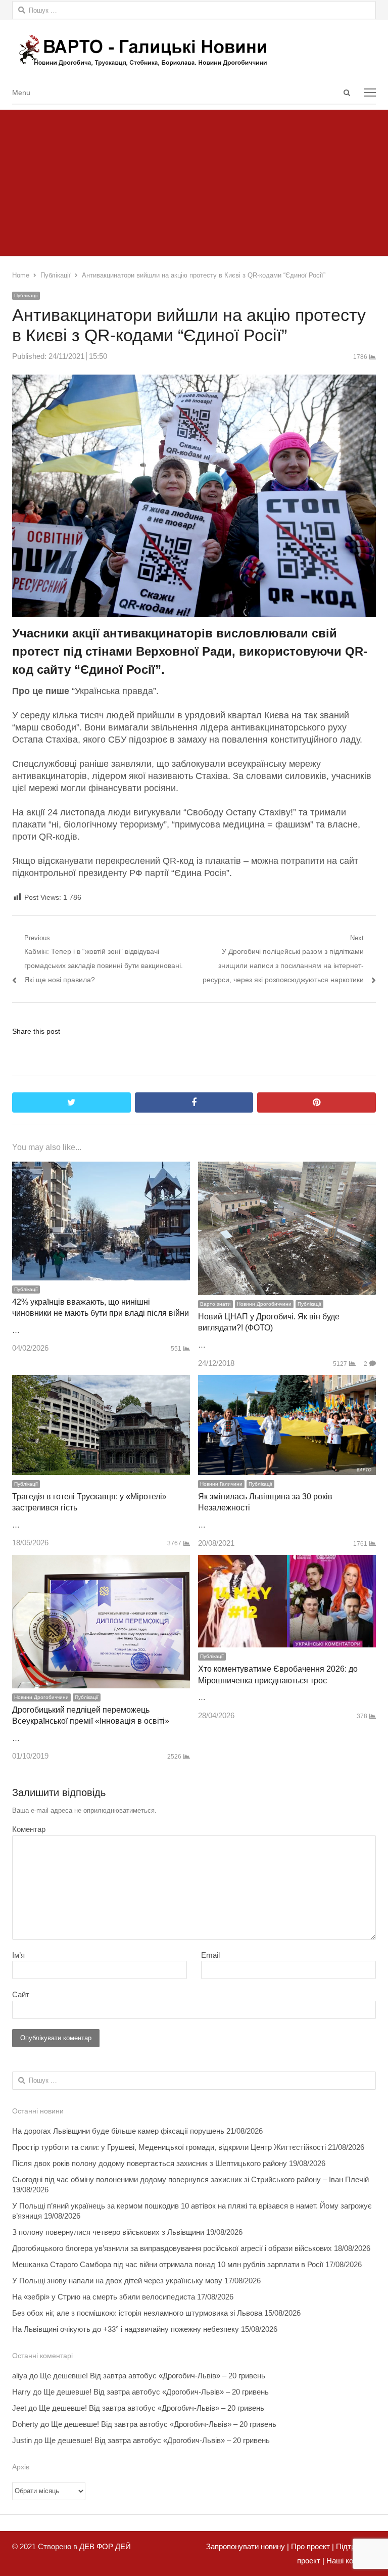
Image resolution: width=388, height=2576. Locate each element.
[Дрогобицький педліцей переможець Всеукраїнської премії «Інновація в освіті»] (101, 1562)
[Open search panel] (347, 93)
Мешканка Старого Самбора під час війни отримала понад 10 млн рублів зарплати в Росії (168, 2264)
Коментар (29, 1829)
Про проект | (311, 2546)
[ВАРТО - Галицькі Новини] (194, 50)
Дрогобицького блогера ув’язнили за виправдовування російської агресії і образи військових (172, 2248)
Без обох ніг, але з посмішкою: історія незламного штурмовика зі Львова (137, 2313)
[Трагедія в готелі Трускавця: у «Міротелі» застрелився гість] (101, 1382)
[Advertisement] (194, 180)
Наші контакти (350, 2561)
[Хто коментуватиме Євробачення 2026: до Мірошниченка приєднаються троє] (287, 1562)
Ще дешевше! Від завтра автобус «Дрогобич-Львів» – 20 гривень (153, 2376)
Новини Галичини (221, 1484)
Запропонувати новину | (248, 2546)
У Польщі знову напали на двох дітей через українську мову (117, 2281)
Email (210, 1955)
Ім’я (18, 1955)
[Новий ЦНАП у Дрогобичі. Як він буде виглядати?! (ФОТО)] (287, 1168)
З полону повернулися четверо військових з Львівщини (108, 2232)
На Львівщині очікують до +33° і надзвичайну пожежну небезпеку (126, 2329)
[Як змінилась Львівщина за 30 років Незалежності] (287, 1382)
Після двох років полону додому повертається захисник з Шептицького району (150, 2163)
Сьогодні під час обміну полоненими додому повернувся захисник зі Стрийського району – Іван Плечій (190, 2179)
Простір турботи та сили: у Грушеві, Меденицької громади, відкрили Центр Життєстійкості (169, 2147)
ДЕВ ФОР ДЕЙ (105, 2546)
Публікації (26, 295)
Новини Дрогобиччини (264, 1304)
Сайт (21, 1994)
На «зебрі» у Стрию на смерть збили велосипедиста (104, 2297)
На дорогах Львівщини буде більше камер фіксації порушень (118, 2131)
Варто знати (215, 1304)
